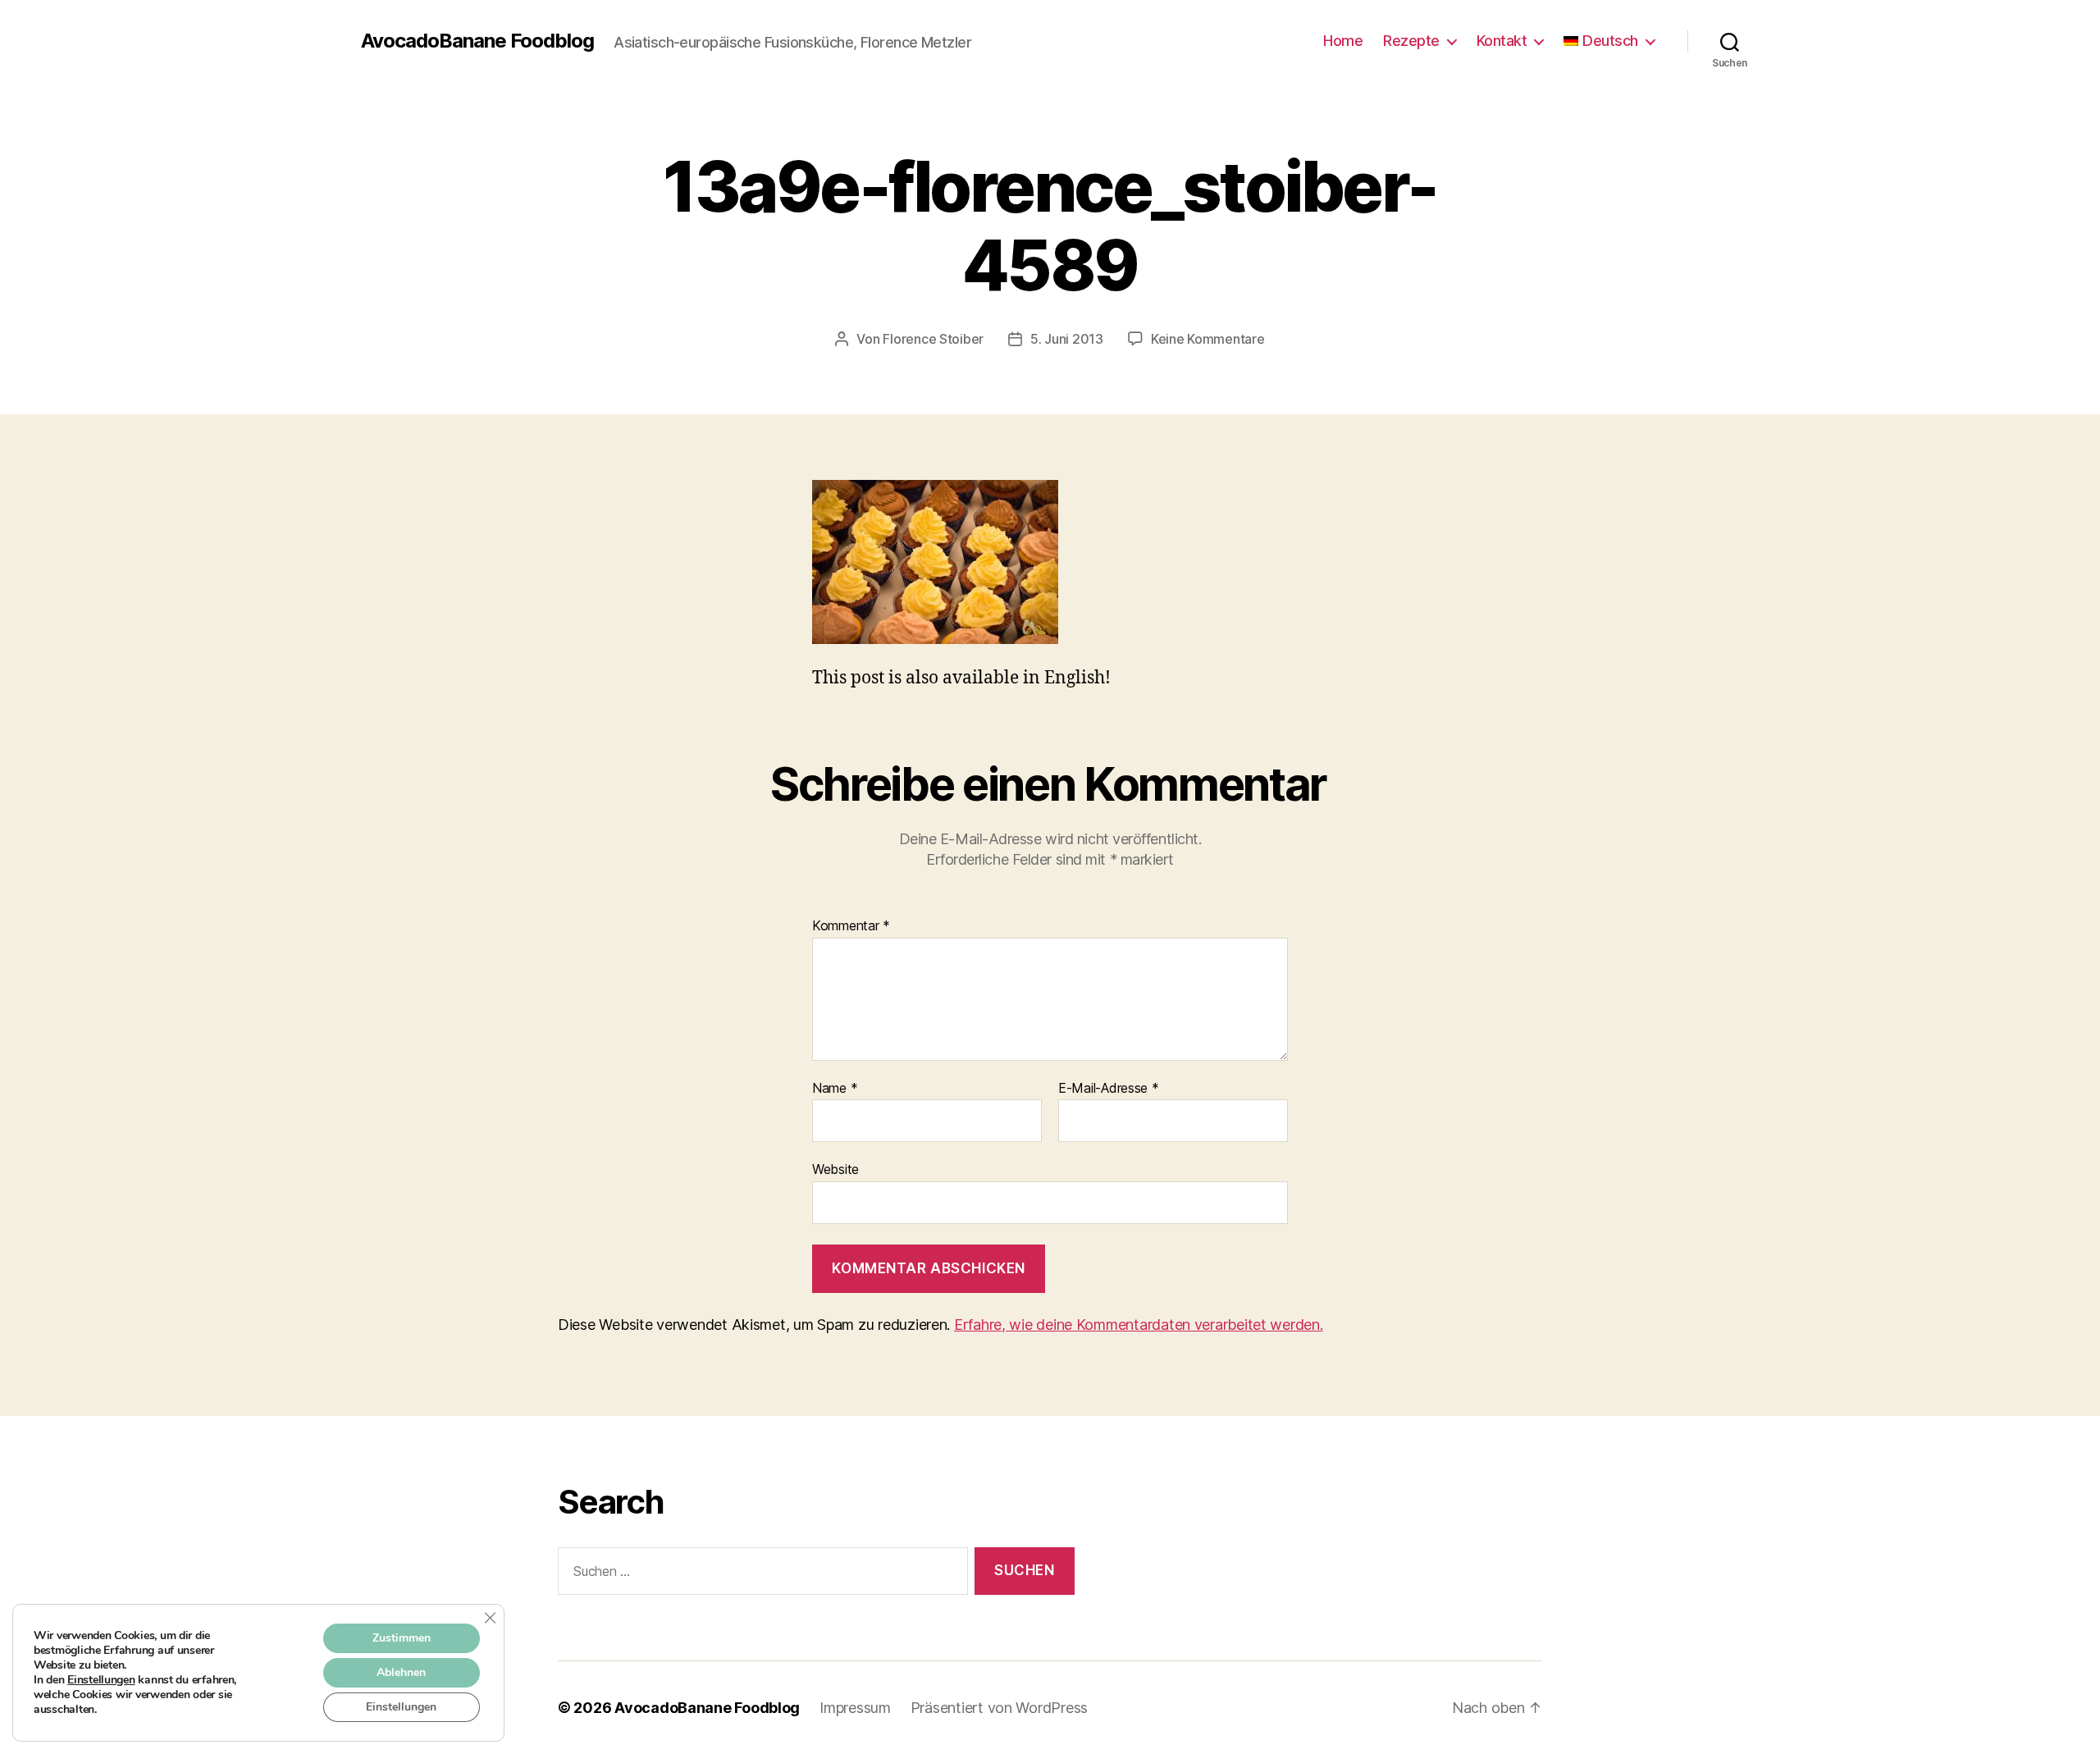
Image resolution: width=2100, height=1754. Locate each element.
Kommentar (851, 926)
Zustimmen (402, 1638)
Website (835, 1169)
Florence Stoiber (933, 339)
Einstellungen (101, 1680)
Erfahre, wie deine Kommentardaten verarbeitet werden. (1139, 1325)
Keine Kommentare (1208, 339)
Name (835, 1089)
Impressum (855, 1708)
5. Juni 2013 (1067, 339)
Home (1343, 41)
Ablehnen (401, 1672)
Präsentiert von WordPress (999, 1708)
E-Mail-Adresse (1109, 1089)
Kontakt (1502, 41)
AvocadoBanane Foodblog (477, 41)
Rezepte (1411, 41)
